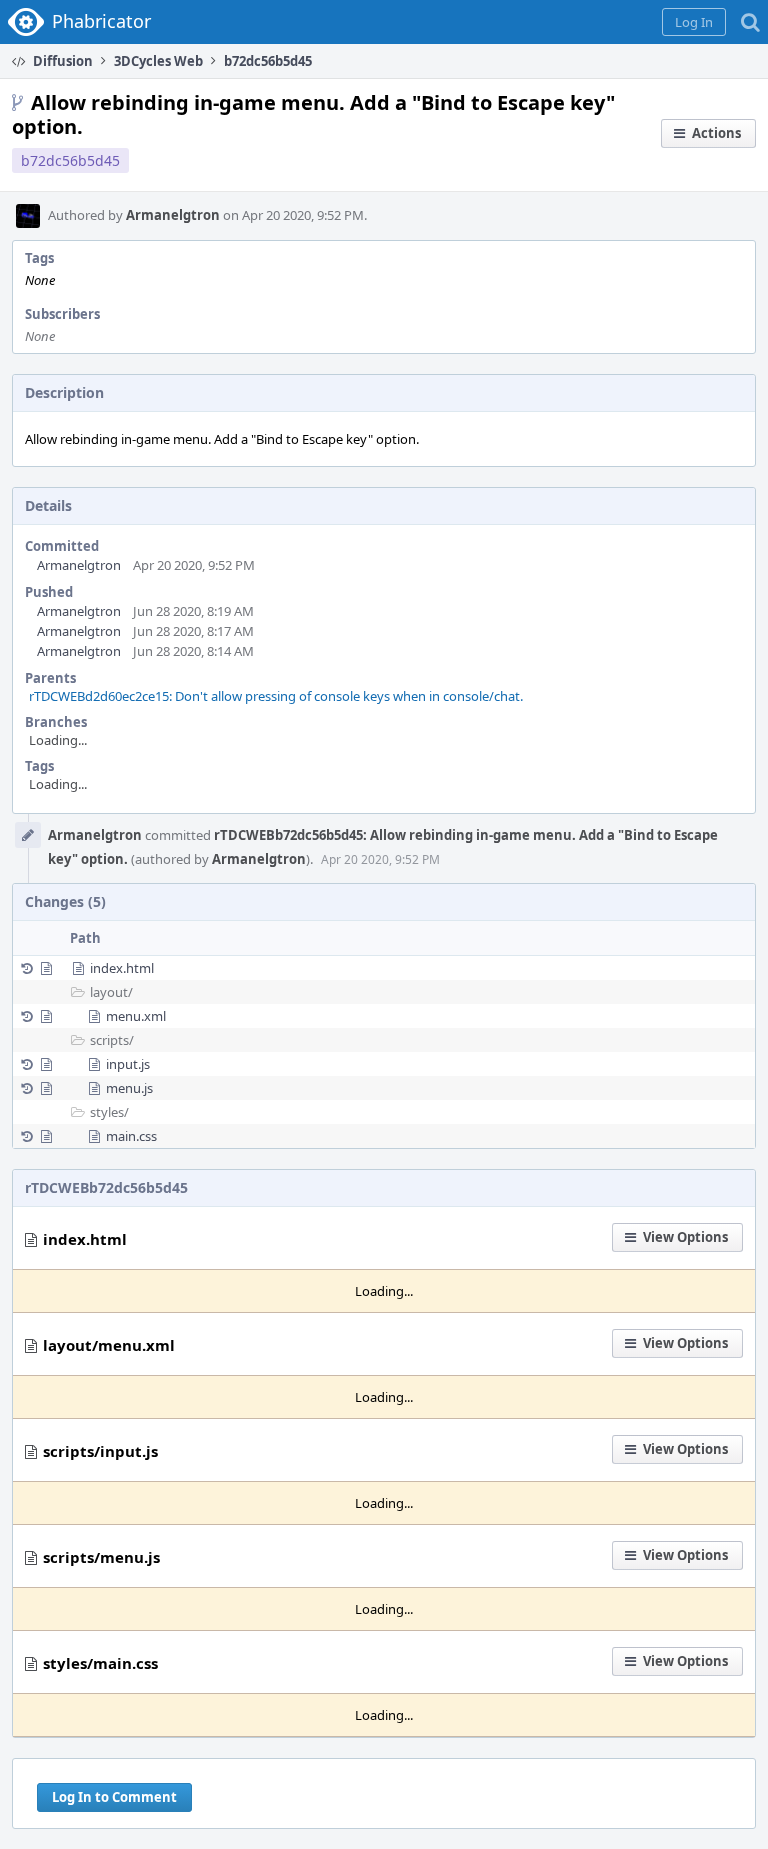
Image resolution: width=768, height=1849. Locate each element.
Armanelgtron (173, 215)
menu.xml (136, 1016)
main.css (131, 1136)
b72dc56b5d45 (70, 160)
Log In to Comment (114, 1797)
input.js (128, 1064)
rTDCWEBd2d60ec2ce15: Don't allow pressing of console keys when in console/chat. (276, 696)
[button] (694, 22)
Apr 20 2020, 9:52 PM (380, 859)
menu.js (129, 1088)
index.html (122, 968)
